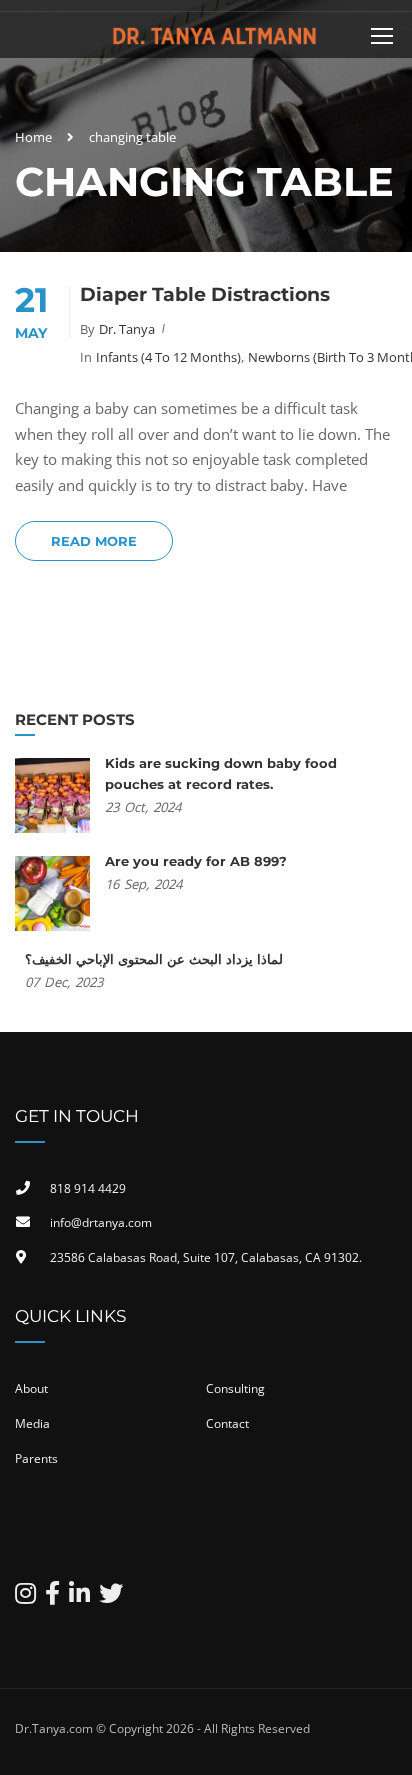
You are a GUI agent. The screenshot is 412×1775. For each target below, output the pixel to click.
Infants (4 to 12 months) (168, 357)
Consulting (235, 1388)
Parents (36, 1458)
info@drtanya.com (101, 1222)
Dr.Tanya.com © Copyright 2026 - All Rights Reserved (162, 1728)
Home (33, 137)
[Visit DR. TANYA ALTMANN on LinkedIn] (79, 1597)
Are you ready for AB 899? (196, 861)
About (31, 1388)
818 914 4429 (88, 1188)
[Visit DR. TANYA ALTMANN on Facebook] (52, 1597)
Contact (227, 1423)
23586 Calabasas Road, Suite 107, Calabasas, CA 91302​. (206, 1257)
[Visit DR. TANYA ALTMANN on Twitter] (111, 1597)
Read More (94, 541)
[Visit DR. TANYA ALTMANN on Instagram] (25, 1597)
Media (32, 1423)
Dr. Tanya (127, 329)
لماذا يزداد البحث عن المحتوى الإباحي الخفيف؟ (154, 959)
